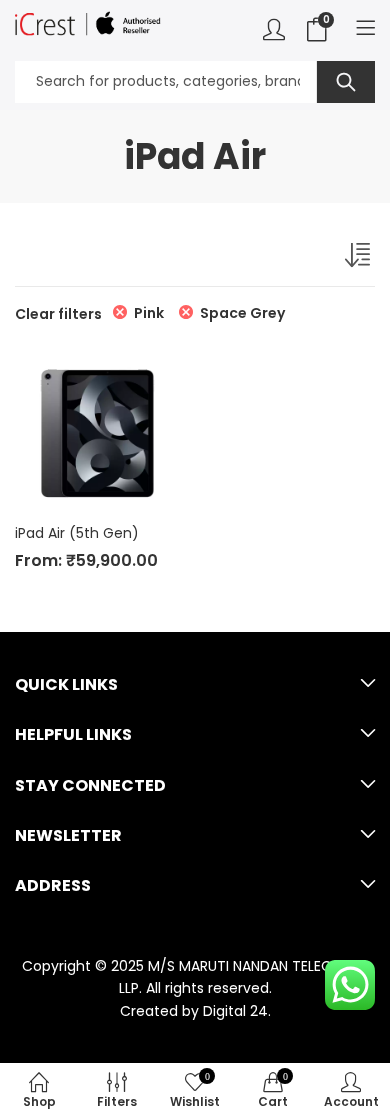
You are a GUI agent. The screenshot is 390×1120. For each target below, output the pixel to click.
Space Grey (242, 313)
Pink (149, 313)
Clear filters (58, 314)
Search (346, 82)
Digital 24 (235, 1011)
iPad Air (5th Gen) (77, 533)
